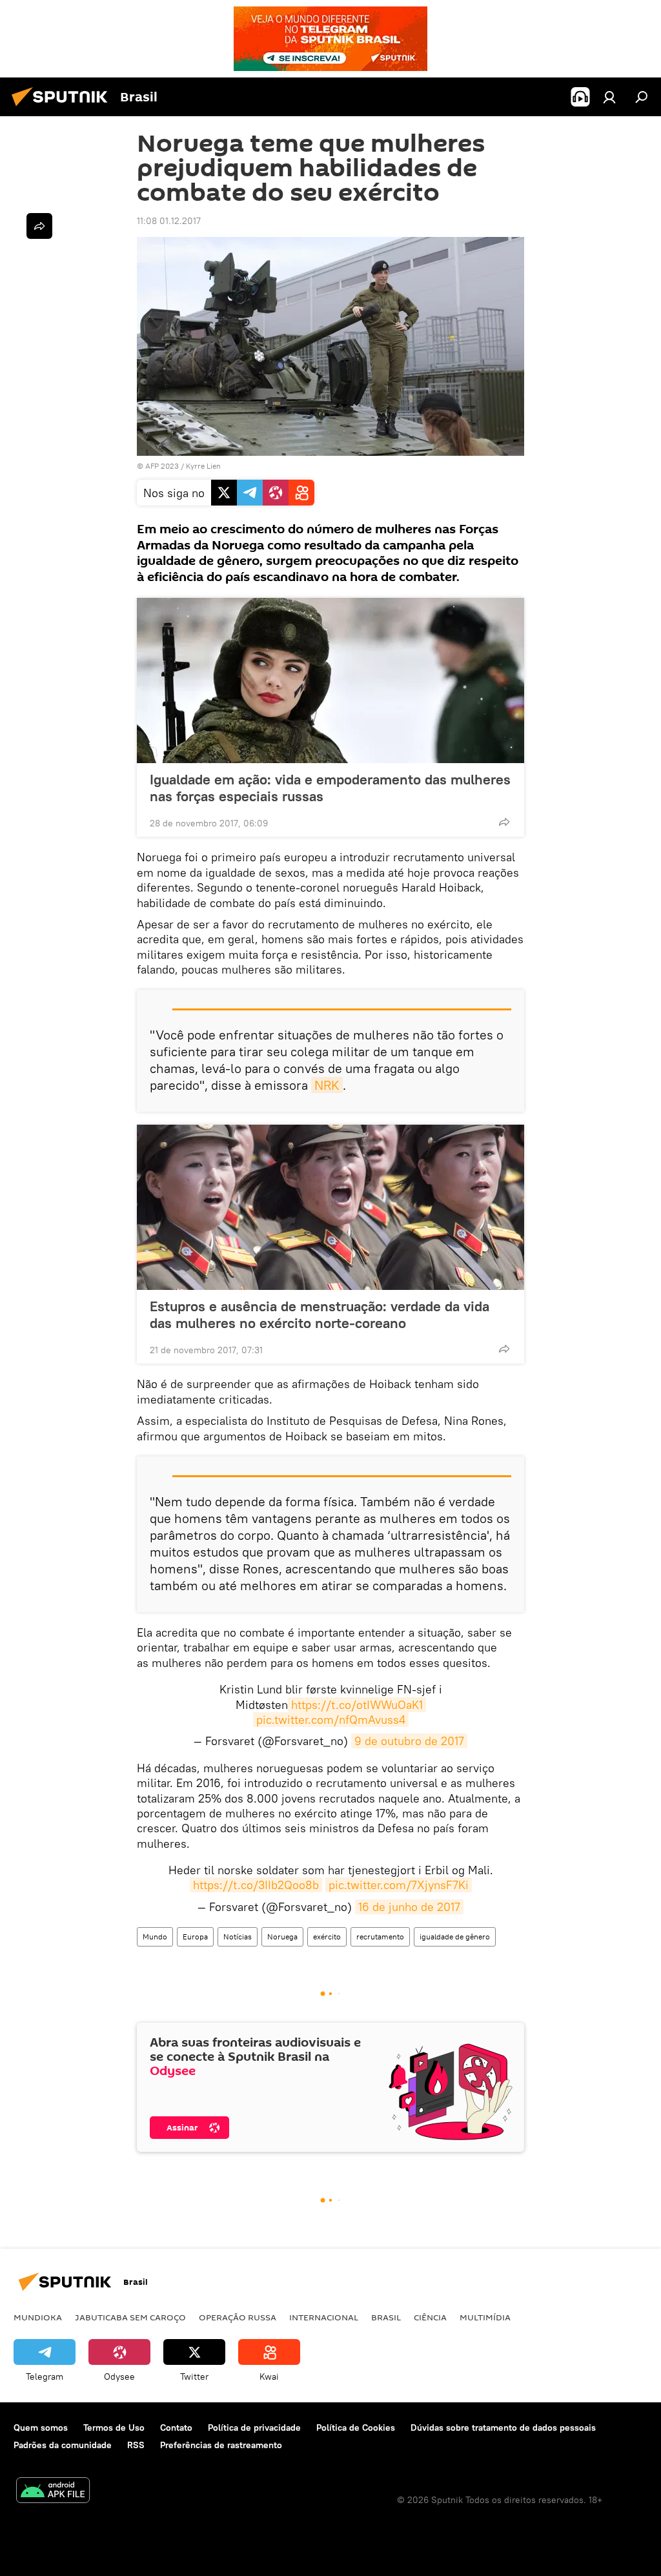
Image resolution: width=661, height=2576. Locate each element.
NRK (327, 1085)
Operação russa (238, 2317)
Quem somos (41, 2428)
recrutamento (380, 1937)
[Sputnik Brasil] (63, 108)
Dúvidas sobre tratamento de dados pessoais (503, 2428)
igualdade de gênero (455, 1937)
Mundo (155, 1937)
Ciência (430, 2317)
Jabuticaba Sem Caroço (130, 2317)
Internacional (324, 2317)
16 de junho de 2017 (409, 1907)
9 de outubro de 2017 (409, 1741)
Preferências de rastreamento (221, 2445)
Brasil (386, 2317)
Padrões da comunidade (63, 2445)
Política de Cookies (356, 2428)
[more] (504, 822)
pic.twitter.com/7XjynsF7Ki (399, 1885)
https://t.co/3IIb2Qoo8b (256, 1885)
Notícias (238, 1937)
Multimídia (485, 2317)
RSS (136, 2445)
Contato (176, 2428)
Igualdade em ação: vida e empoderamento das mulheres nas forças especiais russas (330, 788)
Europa (195, 1937)
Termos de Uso (114, 2428)
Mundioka (38, 2317)
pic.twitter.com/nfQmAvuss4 (331, 1720)
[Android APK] (53, 2492)
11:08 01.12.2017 (169, 221)
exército (327, 1937)
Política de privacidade (254, 2428)
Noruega (282, 1937)
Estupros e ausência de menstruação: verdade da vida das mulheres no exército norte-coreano (320, 1314)
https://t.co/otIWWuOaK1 (357, 1705)
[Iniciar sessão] (609, 97)
